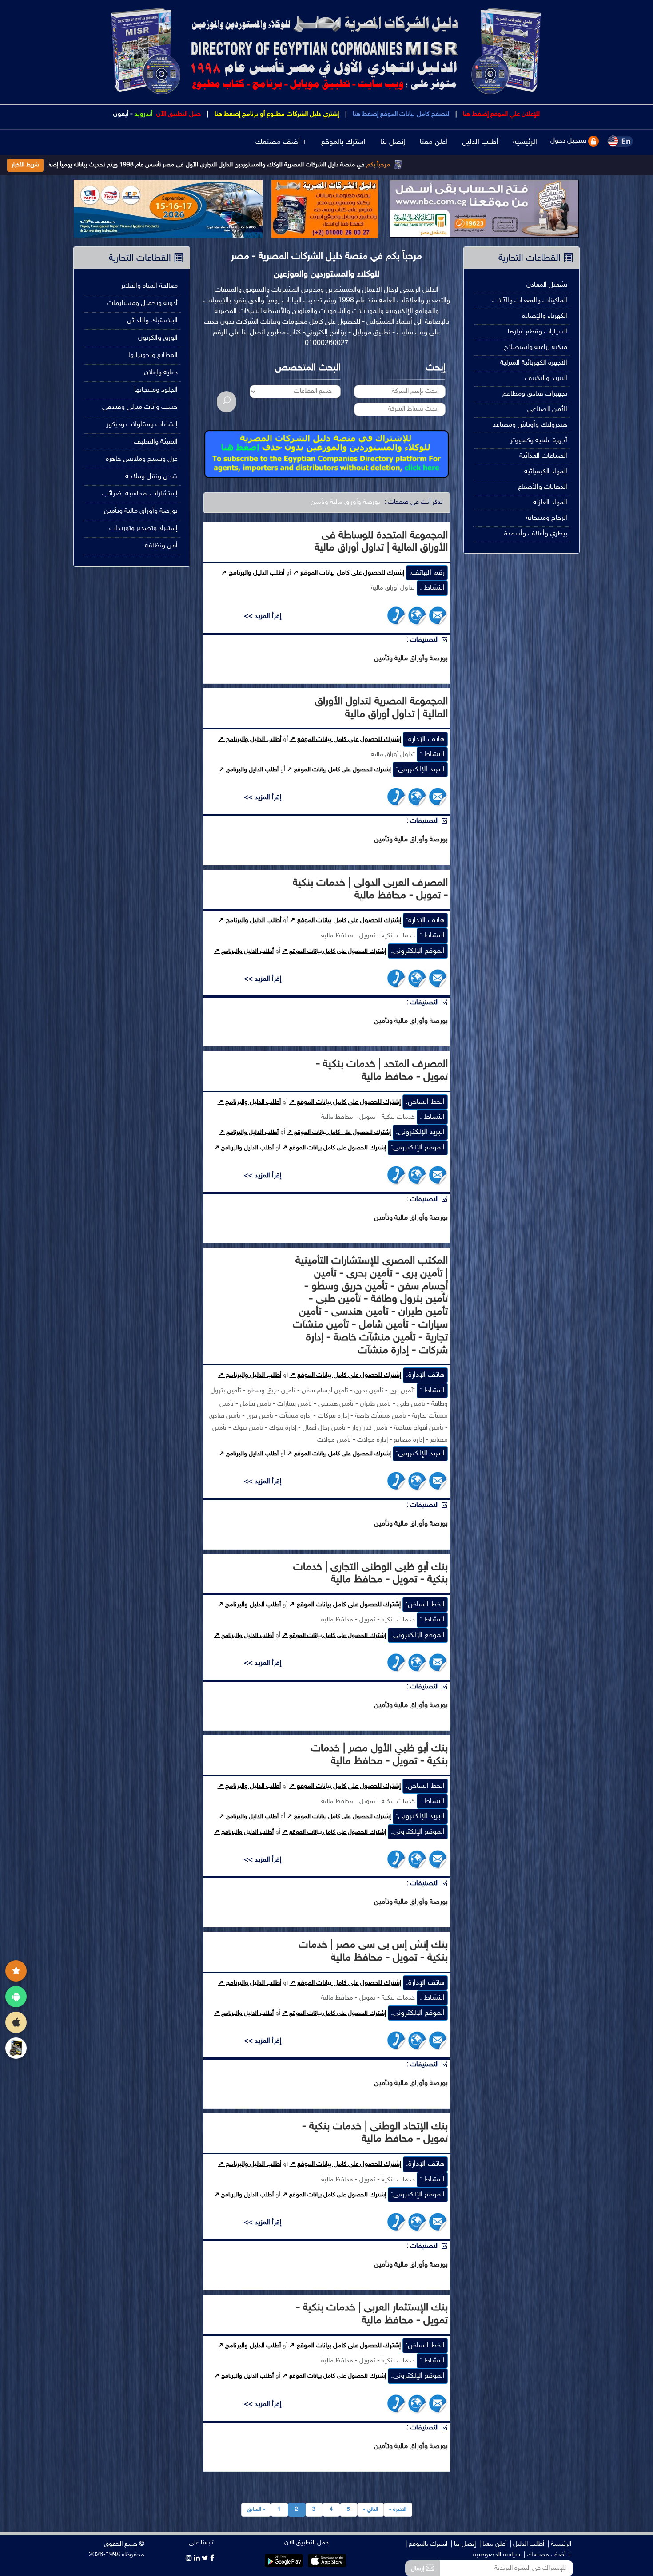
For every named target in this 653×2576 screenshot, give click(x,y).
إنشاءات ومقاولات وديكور (142, 425)
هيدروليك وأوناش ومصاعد (530, 425)
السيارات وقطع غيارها (538, 332)
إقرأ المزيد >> (263, 616)
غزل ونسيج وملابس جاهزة (142, 459)
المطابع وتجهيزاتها (153, 355)
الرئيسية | (559, 2544)
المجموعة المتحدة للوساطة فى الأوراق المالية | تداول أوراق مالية (381, 542)
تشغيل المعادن (547, 285)
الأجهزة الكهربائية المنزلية (534, 363)
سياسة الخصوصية (497, 2555)
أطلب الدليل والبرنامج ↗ (253, 573)
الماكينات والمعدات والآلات (530, 301)
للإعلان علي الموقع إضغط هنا (500, 114)
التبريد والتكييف (546, 378)
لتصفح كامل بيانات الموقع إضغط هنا (400, 114)
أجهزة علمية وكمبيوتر (539, 441)
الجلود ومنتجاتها (156, 390)
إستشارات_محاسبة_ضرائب (140, 494)
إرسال (418, 2569)
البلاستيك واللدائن (152, 321)
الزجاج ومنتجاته (547, 518)
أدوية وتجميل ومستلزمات (142, 303)
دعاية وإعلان (161, 373)
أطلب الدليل (480, 142)
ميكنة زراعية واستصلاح (536, 347)
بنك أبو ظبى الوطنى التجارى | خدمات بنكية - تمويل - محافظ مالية (370, 1574)
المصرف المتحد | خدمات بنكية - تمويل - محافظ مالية (382, 1071)
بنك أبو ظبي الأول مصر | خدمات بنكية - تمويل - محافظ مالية (379, 1755)
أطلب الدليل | (527, 2544)
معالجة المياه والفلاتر (149, 286)
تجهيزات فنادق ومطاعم (535, 394)
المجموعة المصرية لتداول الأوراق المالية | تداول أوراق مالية (381, 708)
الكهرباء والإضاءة (545, 316)
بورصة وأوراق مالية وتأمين (345, 502)
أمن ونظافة (161, 546)
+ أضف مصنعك (281, 142)
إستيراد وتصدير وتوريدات (143, 529)
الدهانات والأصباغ (543, 487)
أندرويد (143, 114)
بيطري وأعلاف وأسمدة (536, 534)
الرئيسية (525, 142)
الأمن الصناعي (547, 410)
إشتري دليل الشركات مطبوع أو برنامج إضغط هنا (276, 114)
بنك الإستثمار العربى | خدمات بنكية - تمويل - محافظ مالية (372, 2314)
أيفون (121, 114)
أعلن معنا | (493, 2544)
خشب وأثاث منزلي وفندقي (140, 407)
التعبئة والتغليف (156, 442)
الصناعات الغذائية (543, 456)
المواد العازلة (550, 503)
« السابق (256, 2509)
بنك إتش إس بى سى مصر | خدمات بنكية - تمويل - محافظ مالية (373, 1952)
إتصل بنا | (463, 2544)
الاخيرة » (398, 2509)
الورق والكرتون (158, 338)
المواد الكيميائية (546, 472)
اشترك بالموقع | (426, 2544)
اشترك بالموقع (343, 142)
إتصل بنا (393, 142)
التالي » (370, 2509)
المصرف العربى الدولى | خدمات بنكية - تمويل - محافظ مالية (370, 890)
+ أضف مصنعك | (547, 2555)
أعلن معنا (434, 142)
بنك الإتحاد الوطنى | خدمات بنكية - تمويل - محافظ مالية (375, 2133)
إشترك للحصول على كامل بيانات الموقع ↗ (348, 573)
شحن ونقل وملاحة (151, 477)
